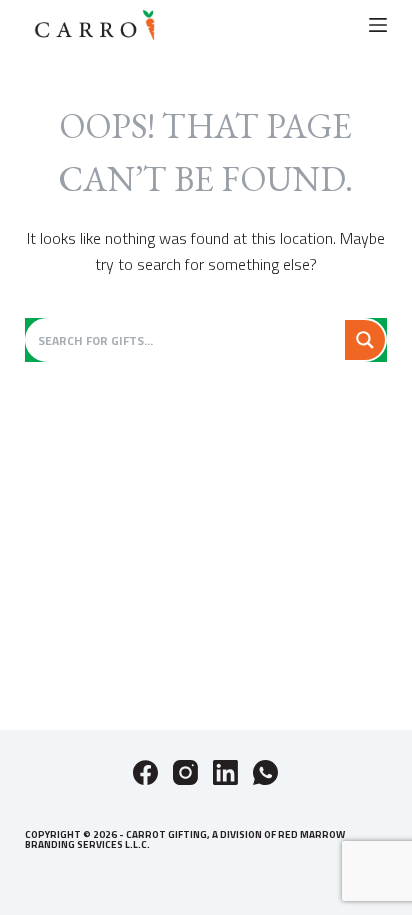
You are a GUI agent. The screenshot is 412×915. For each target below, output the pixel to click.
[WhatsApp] (265, 772)
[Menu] (378, 25)
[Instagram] (185, 772)
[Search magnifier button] (365, 340)
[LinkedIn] (225, 772)
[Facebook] (145, 772)
